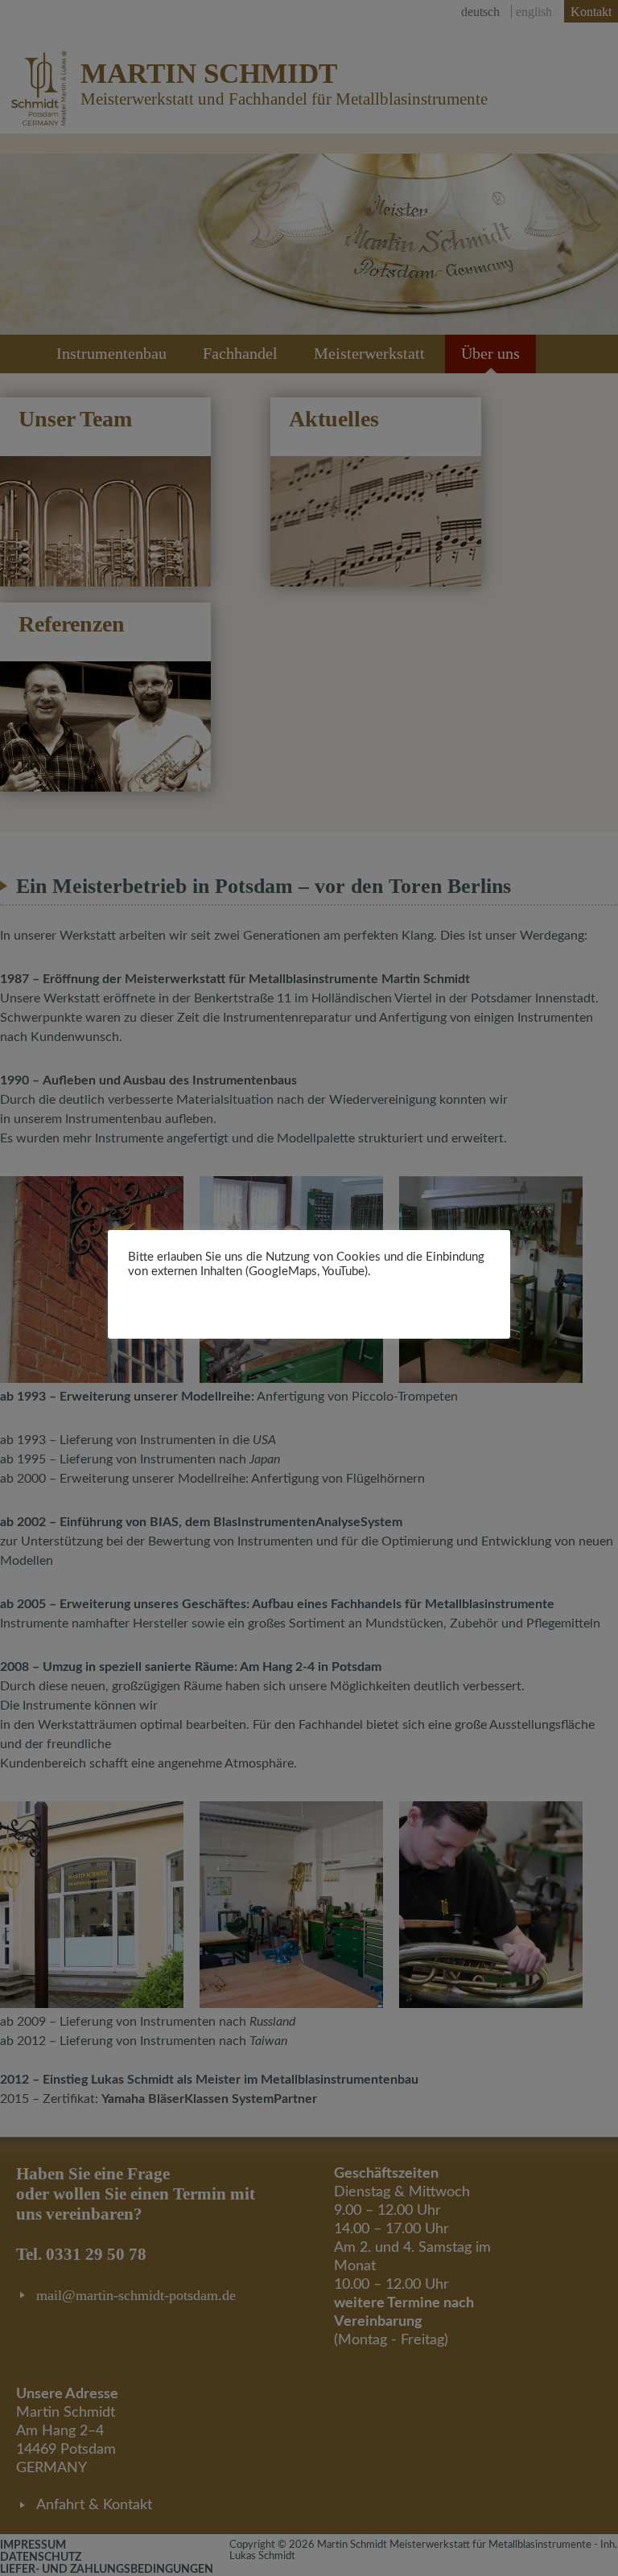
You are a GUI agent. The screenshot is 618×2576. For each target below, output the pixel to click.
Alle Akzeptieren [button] (265, 1302)
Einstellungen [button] (169, 1302)
